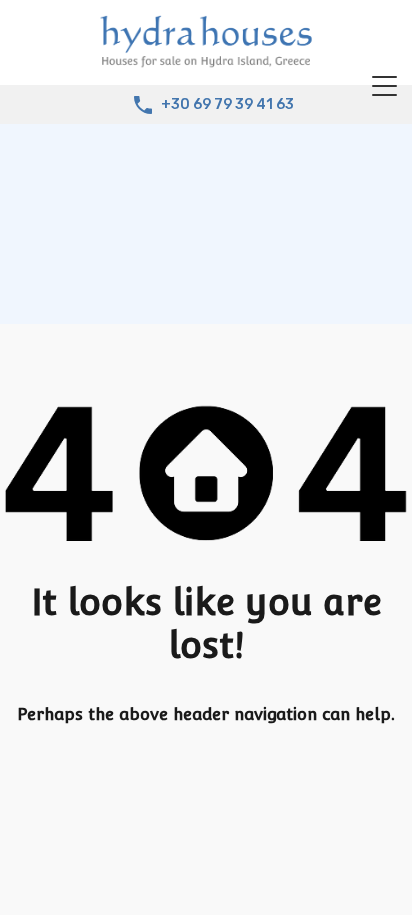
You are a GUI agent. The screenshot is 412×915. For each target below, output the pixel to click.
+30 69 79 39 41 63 (227, 105)
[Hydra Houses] (206, 61)
